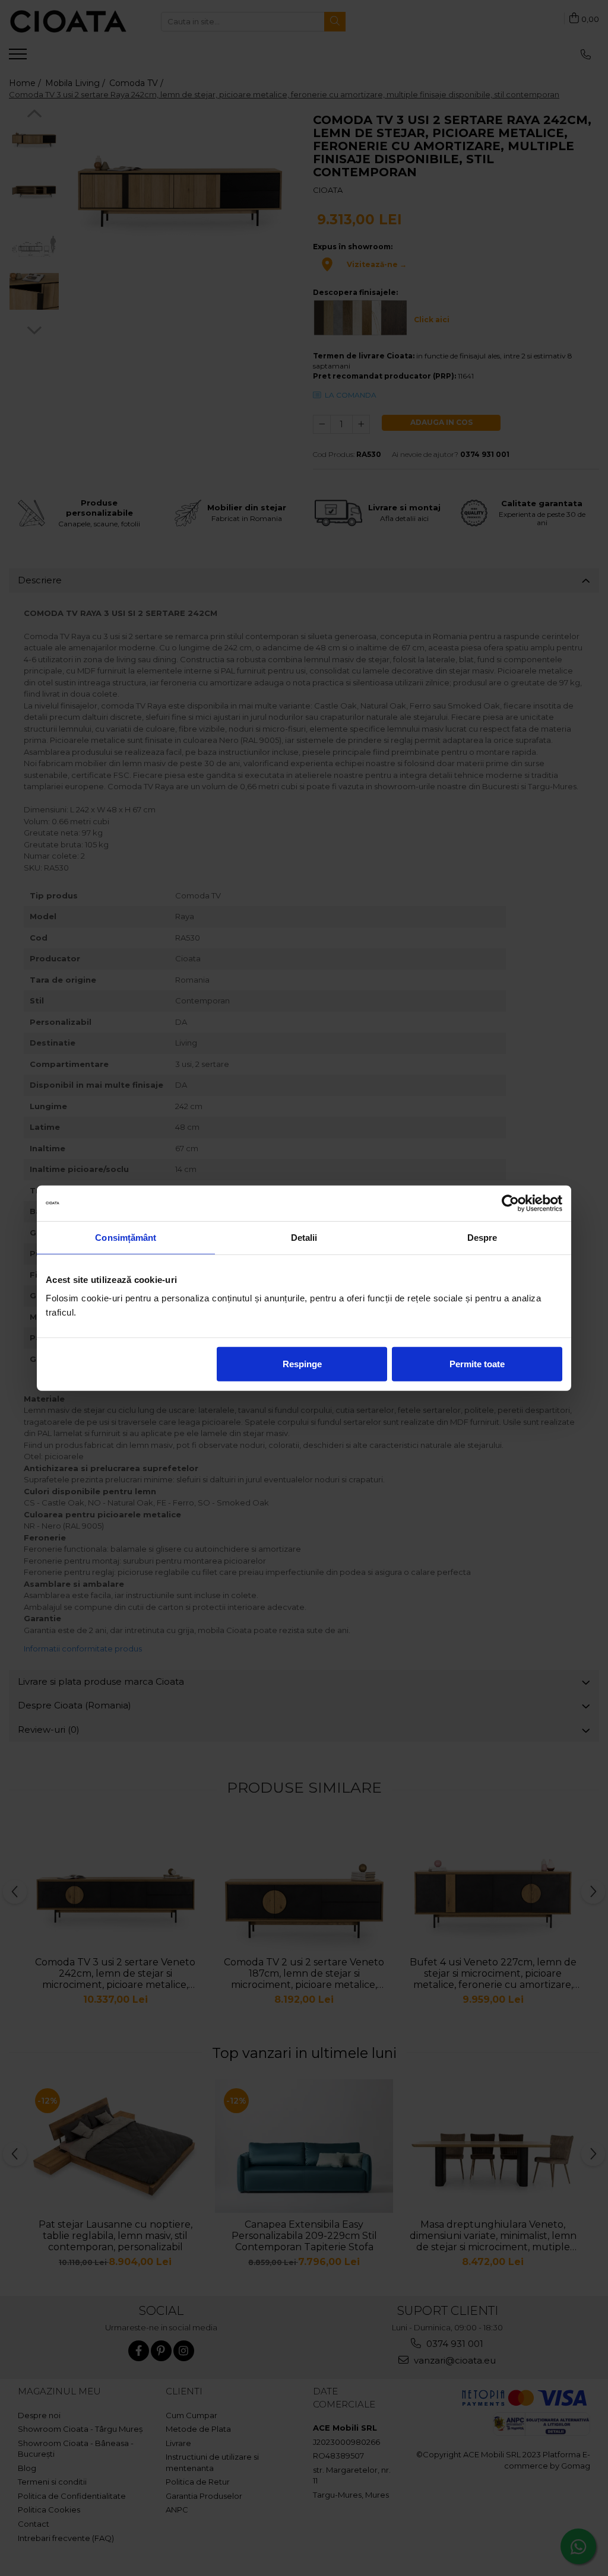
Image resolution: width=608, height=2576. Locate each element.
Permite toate (477, 1364)
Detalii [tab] (304, 1237)
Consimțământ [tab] (126, 1237)
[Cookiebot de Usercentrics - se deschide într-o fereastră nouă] (510, 1203)
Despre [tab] (482, 1237)
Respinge (302, 1364)
